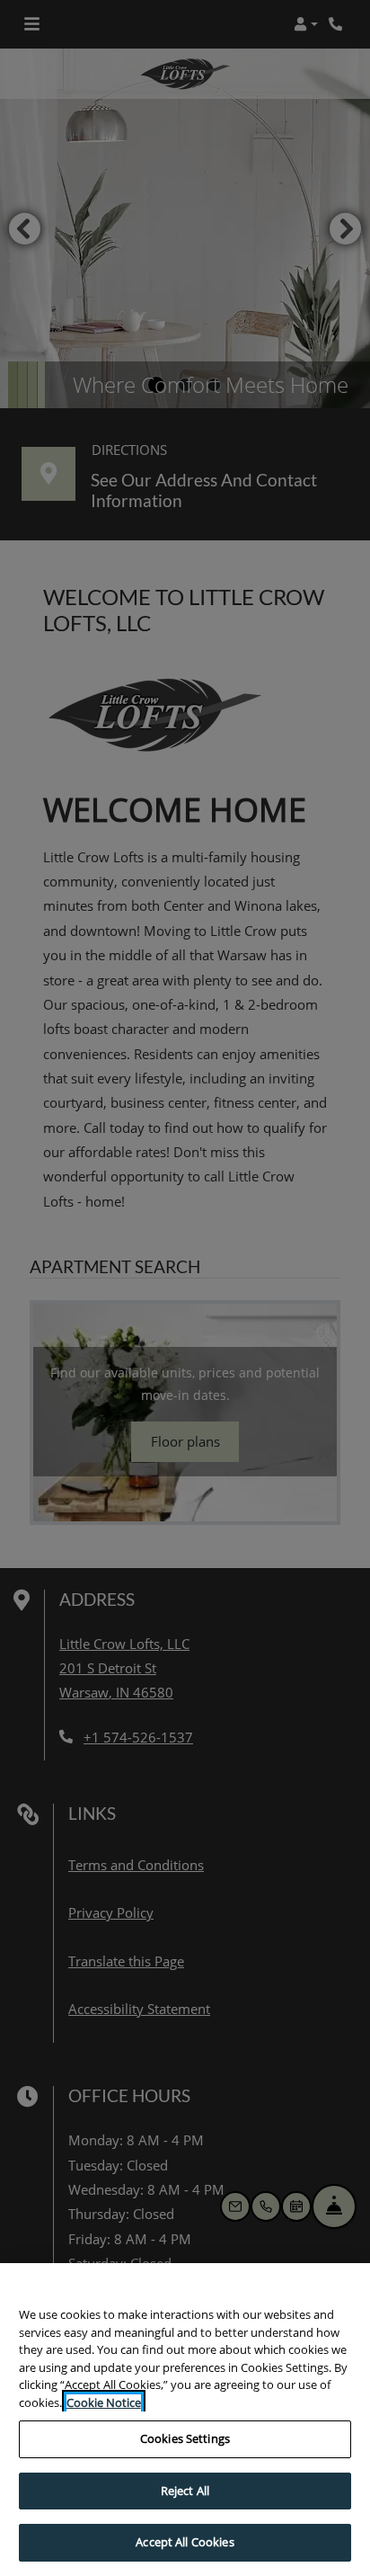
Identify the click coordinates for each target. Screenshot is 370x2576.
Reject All (185, 2491)
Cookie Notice (104, 2402)
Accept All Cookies (185, 2542)
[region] (185, 2420)
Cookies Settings (185, 2438)
